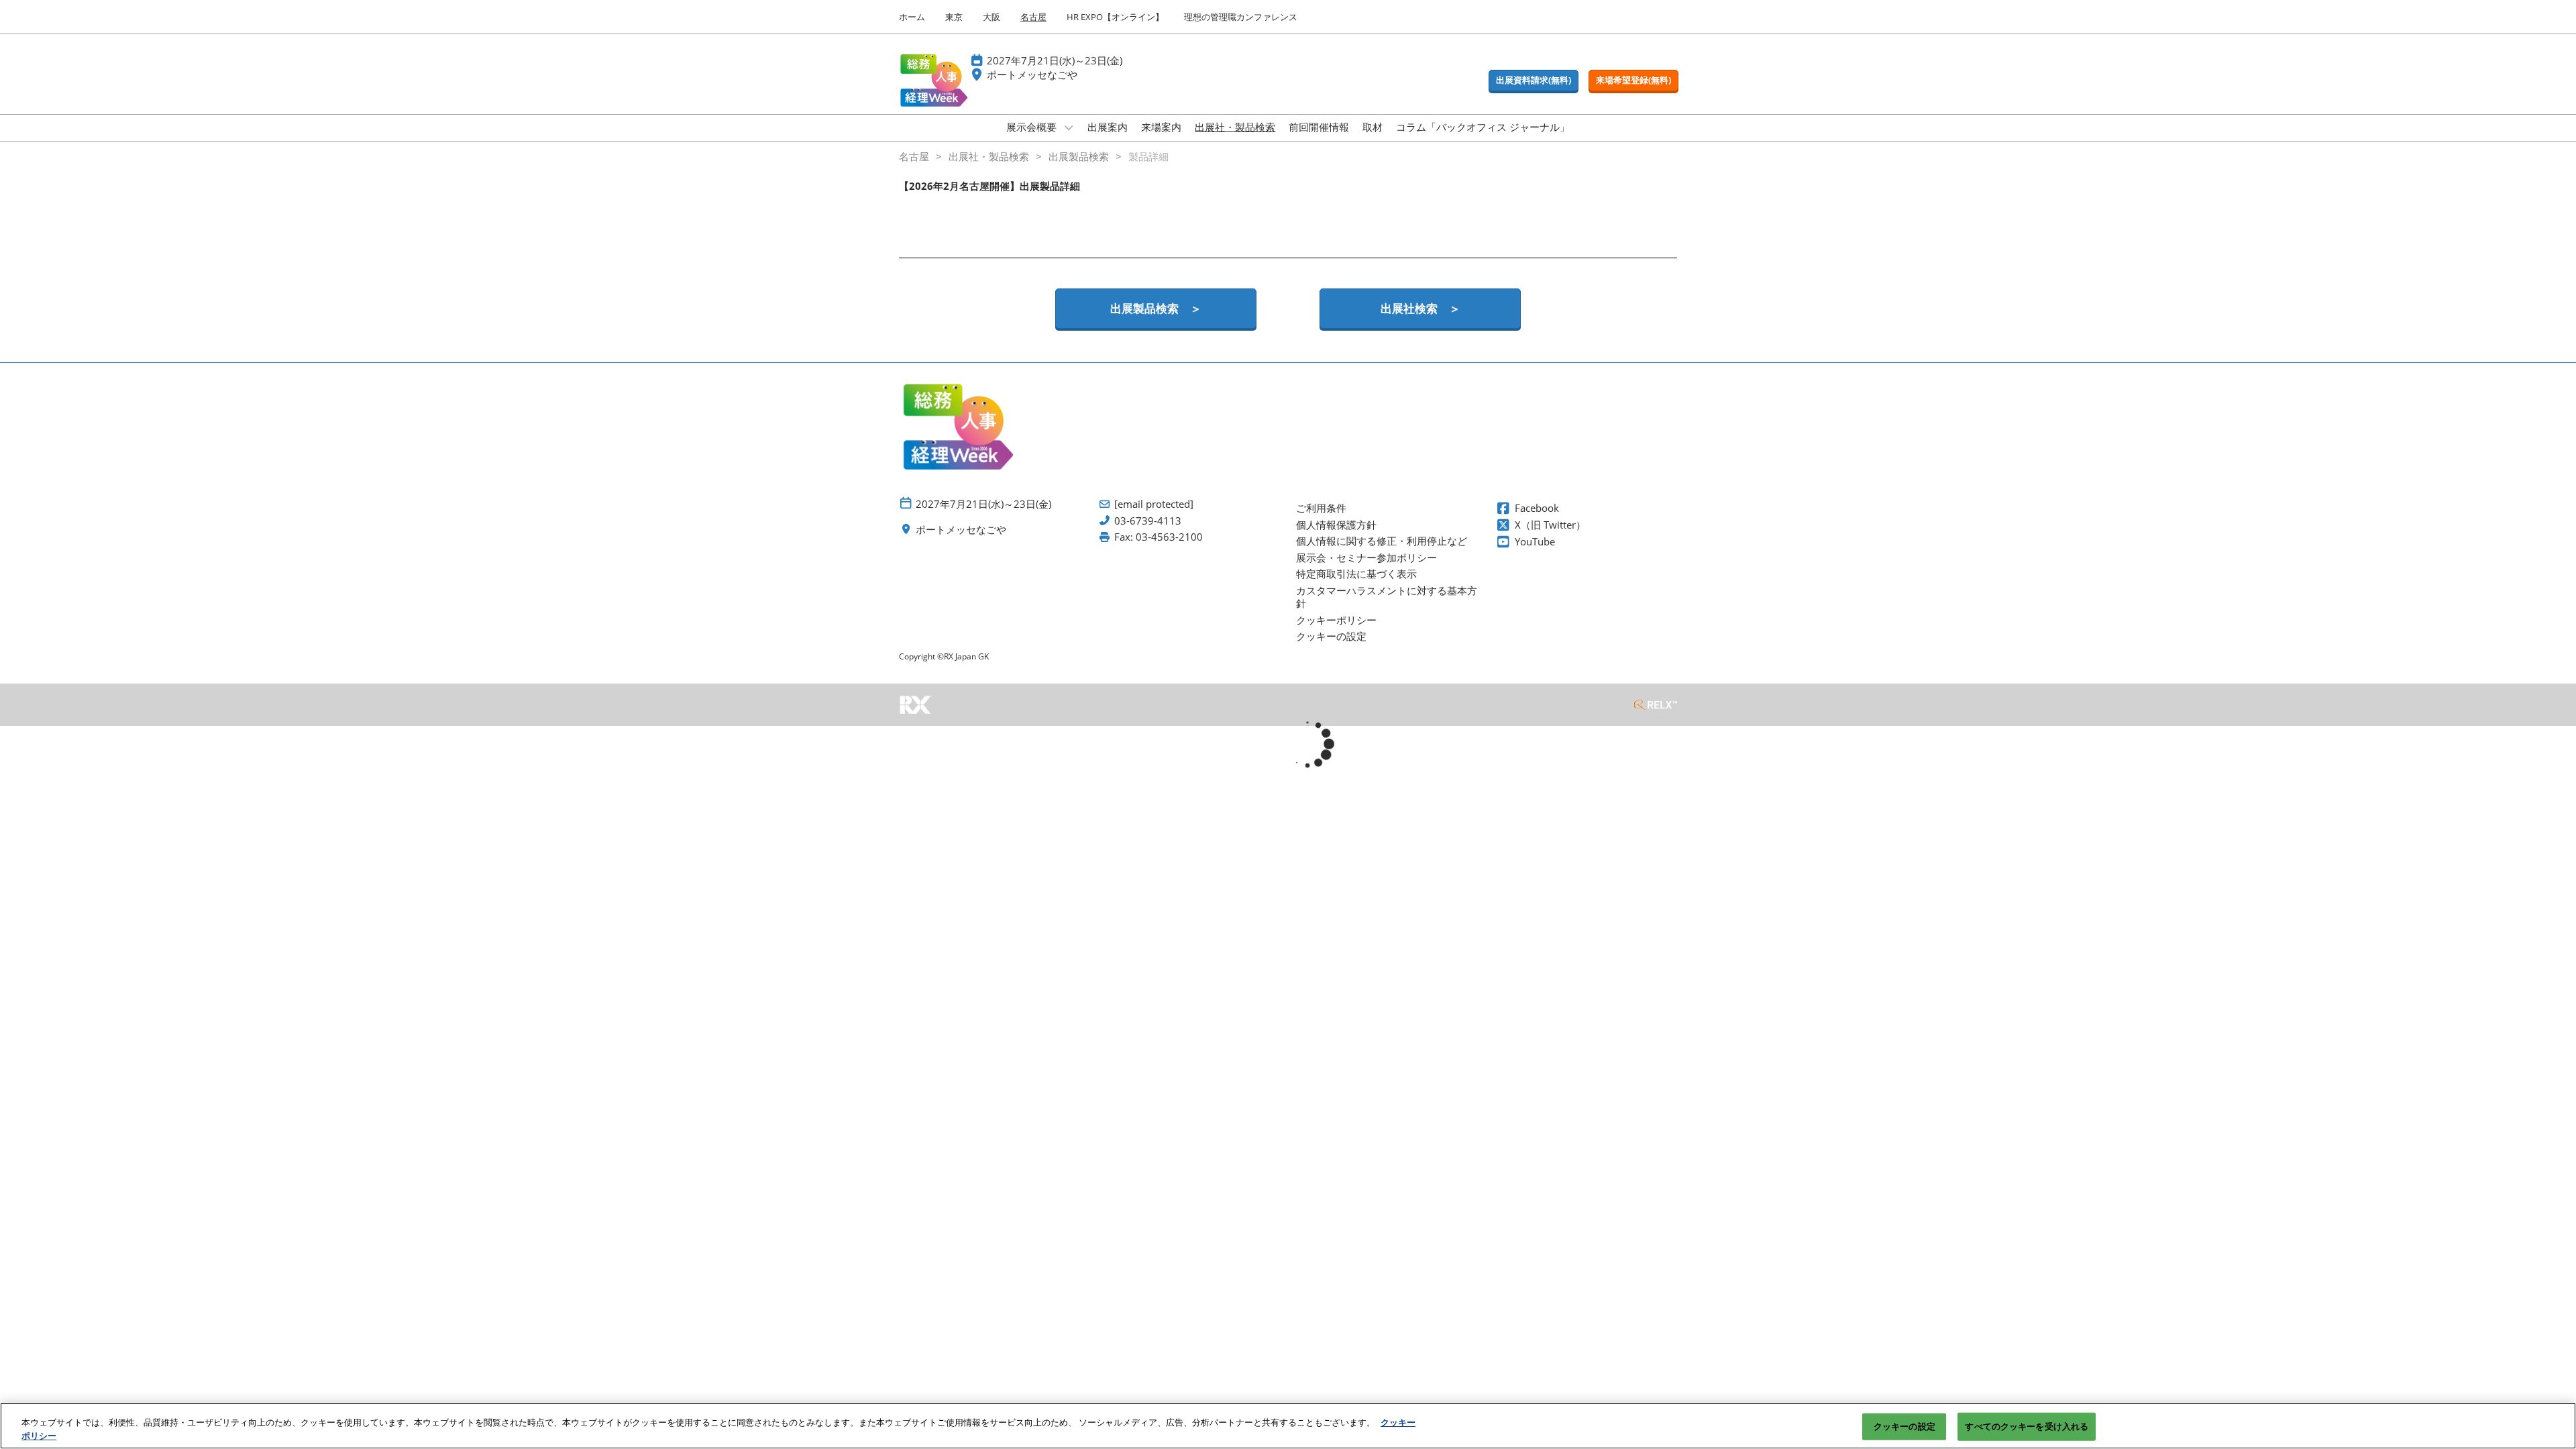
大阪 (991, 17)
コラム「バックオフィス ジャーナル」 (1483, 127)
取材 (1373, 127)
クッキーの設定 (1904, 1426)
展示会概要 (1033, 127)
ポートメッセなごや (1032, 74)
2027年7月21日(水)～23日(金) (1055, 60)
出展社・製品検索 (1235, 127)
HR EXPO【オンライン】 (1115, 17)
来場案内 (1161, 127)
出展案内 (1108, 127)
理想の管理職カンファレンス (1241, 17)
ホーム (912, 17)
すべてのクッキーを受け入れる (2027, 1426)
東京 (954, 17)
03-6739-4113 (1148, 521)
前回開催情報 (1319, 127)
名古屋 (1033, 17)
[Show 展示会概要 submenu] (1069, 127)
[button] (1534, 80)
